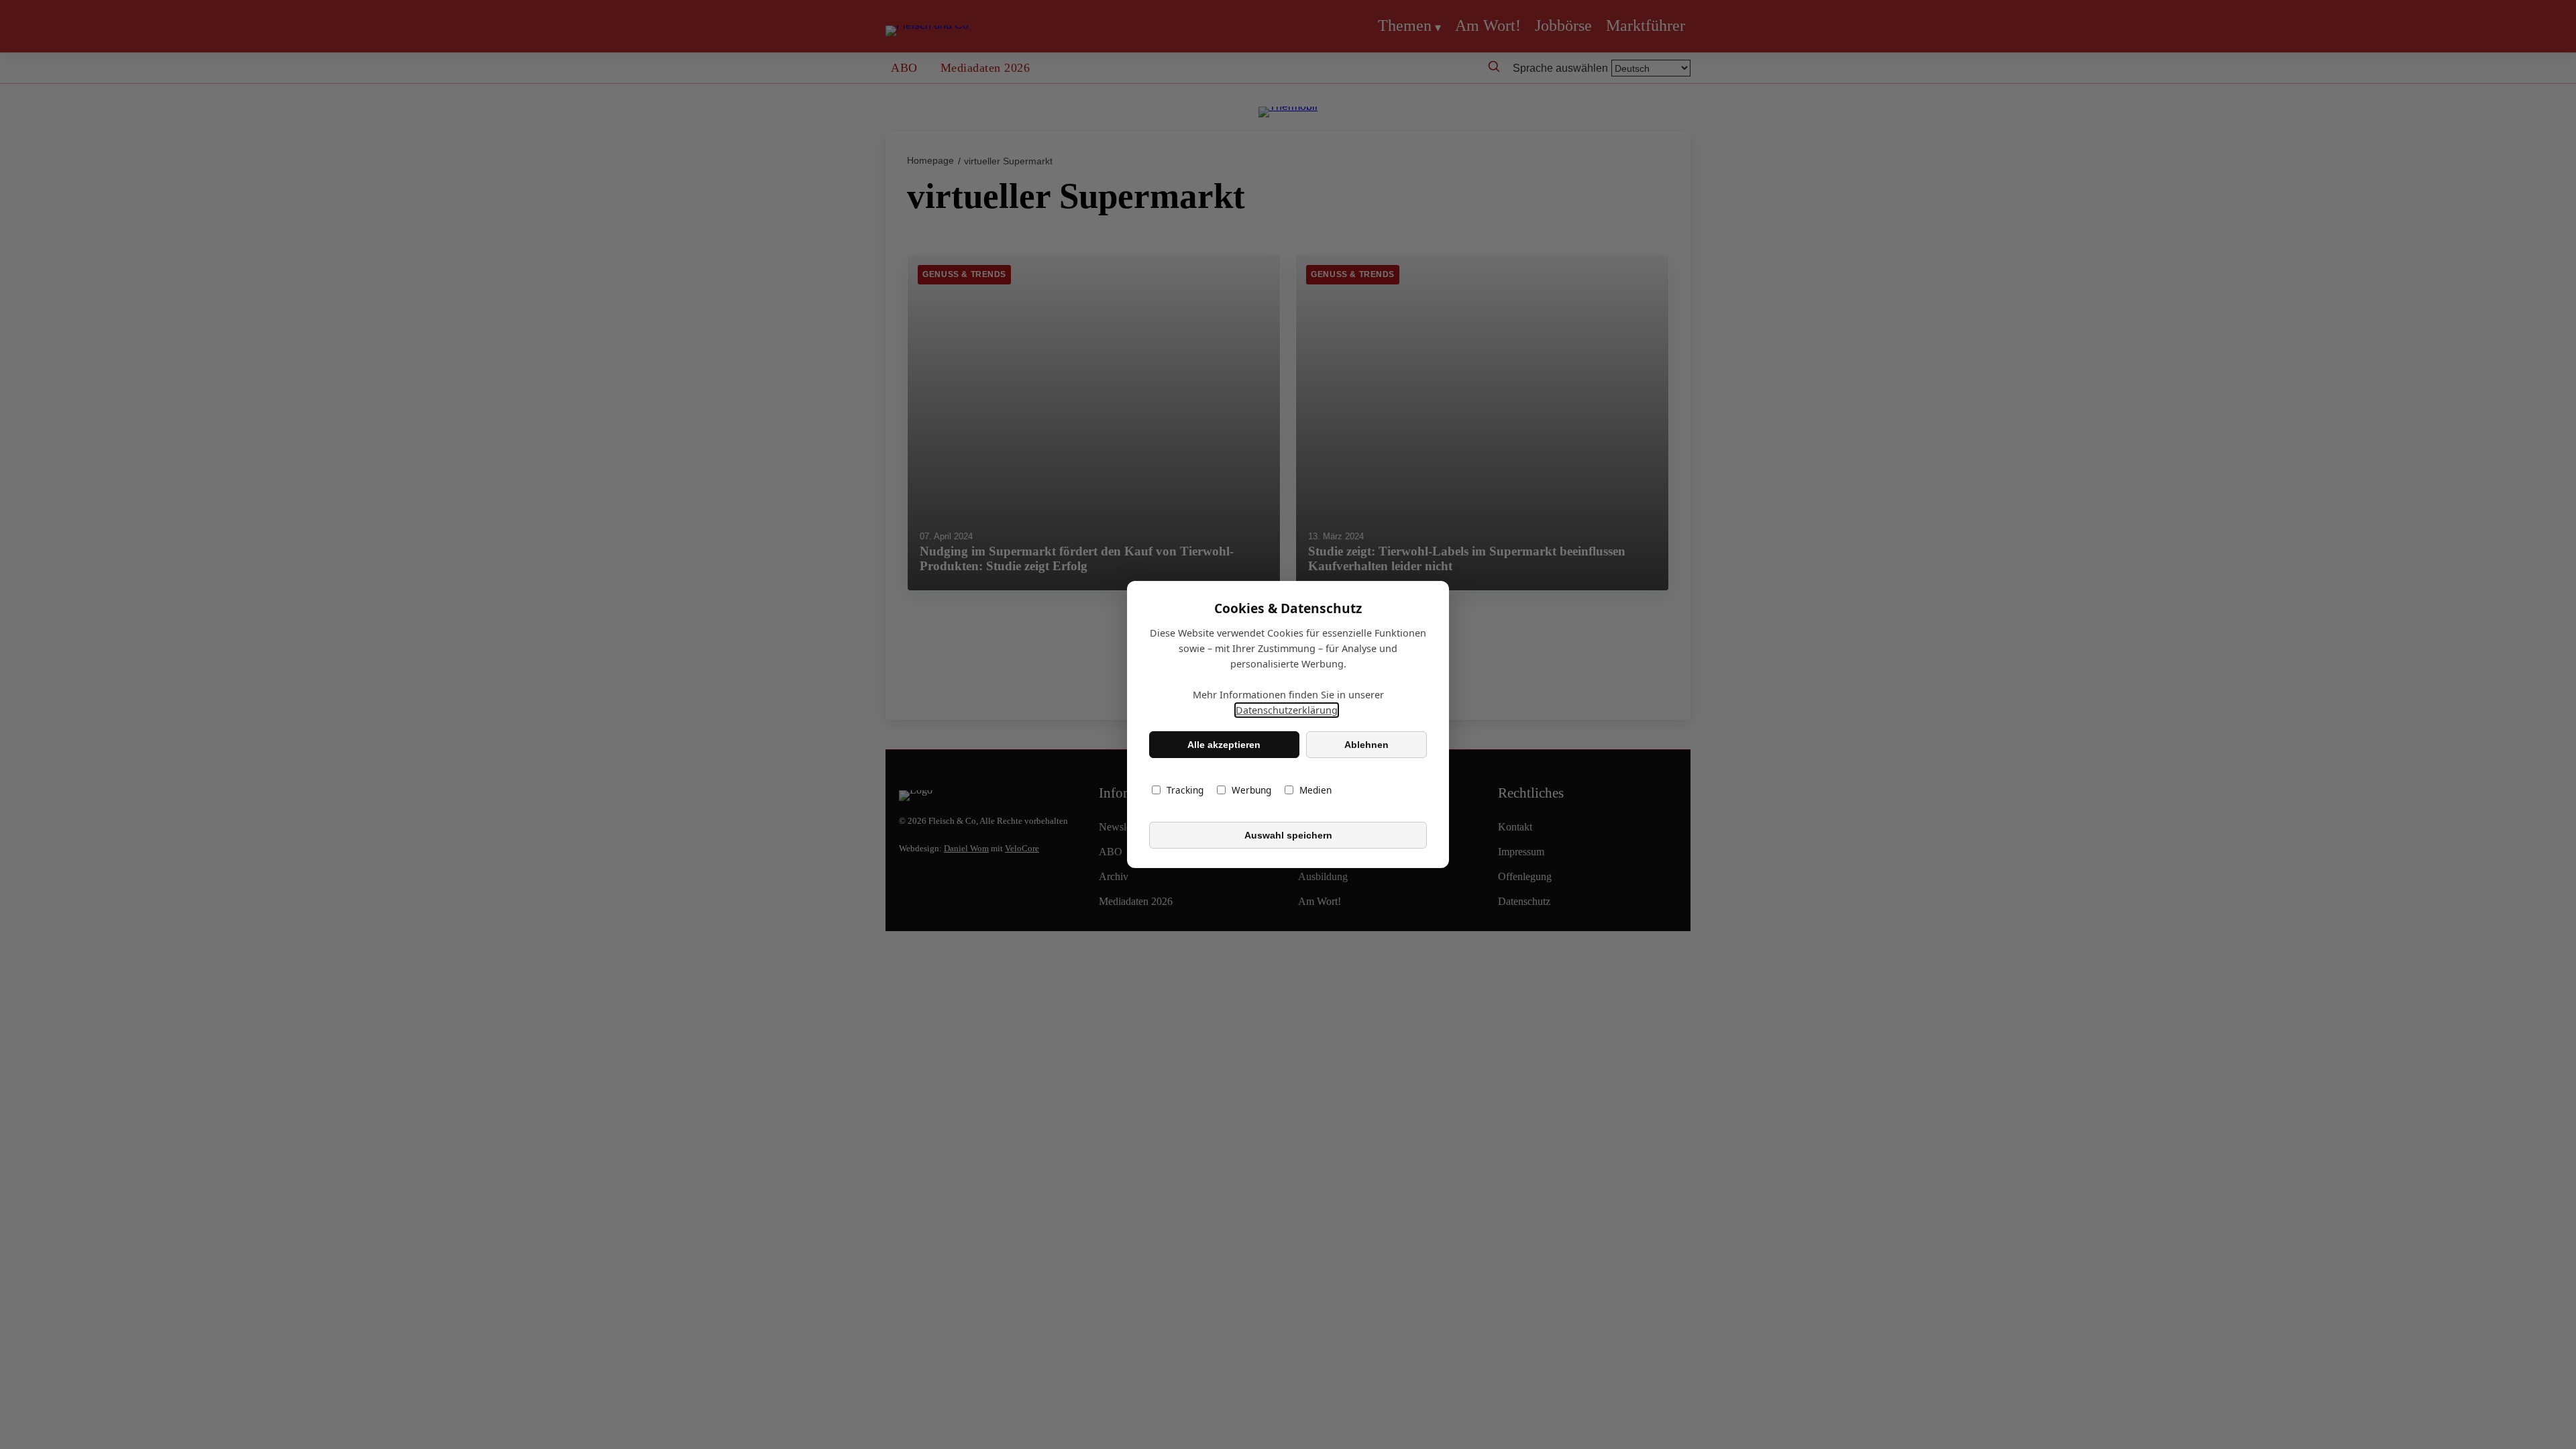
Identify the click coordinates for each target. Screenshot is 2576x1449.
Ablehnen (1366, 745)
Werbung (1251, 790)
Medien (1316, 790)
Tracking (1185, 790)
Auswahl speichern (1288, 835)
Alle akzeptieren (1224, 745)
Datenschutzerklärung (1287, 710)
